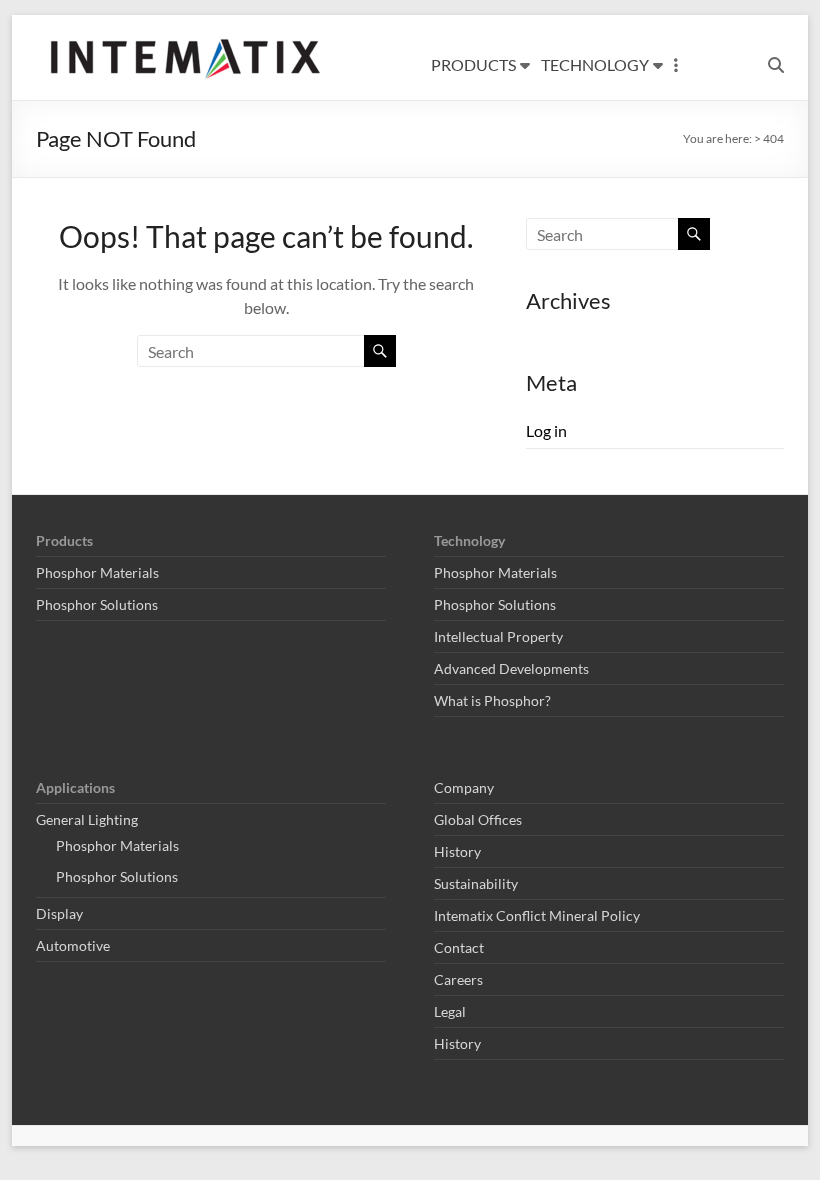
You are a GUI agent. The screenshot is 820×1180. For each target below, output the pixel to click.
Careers (458, 979)
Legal (450, 1011)
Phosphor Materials (97, 572)
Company (464, 787)
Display (59, 913)
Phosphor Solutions (97, 604)
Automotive (73, 945)
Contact (459, 947)
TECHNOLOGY (595, 64)
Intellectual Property (498, 636)
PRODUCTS (473, 64)
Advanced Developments (511, 668)
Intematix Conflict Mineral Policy (537, 915)
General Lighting (87, 819)
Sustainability (476, 883)
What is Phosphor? (492, 700)
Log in (546, 430)
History (457, 851)
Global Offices (478, 819)
